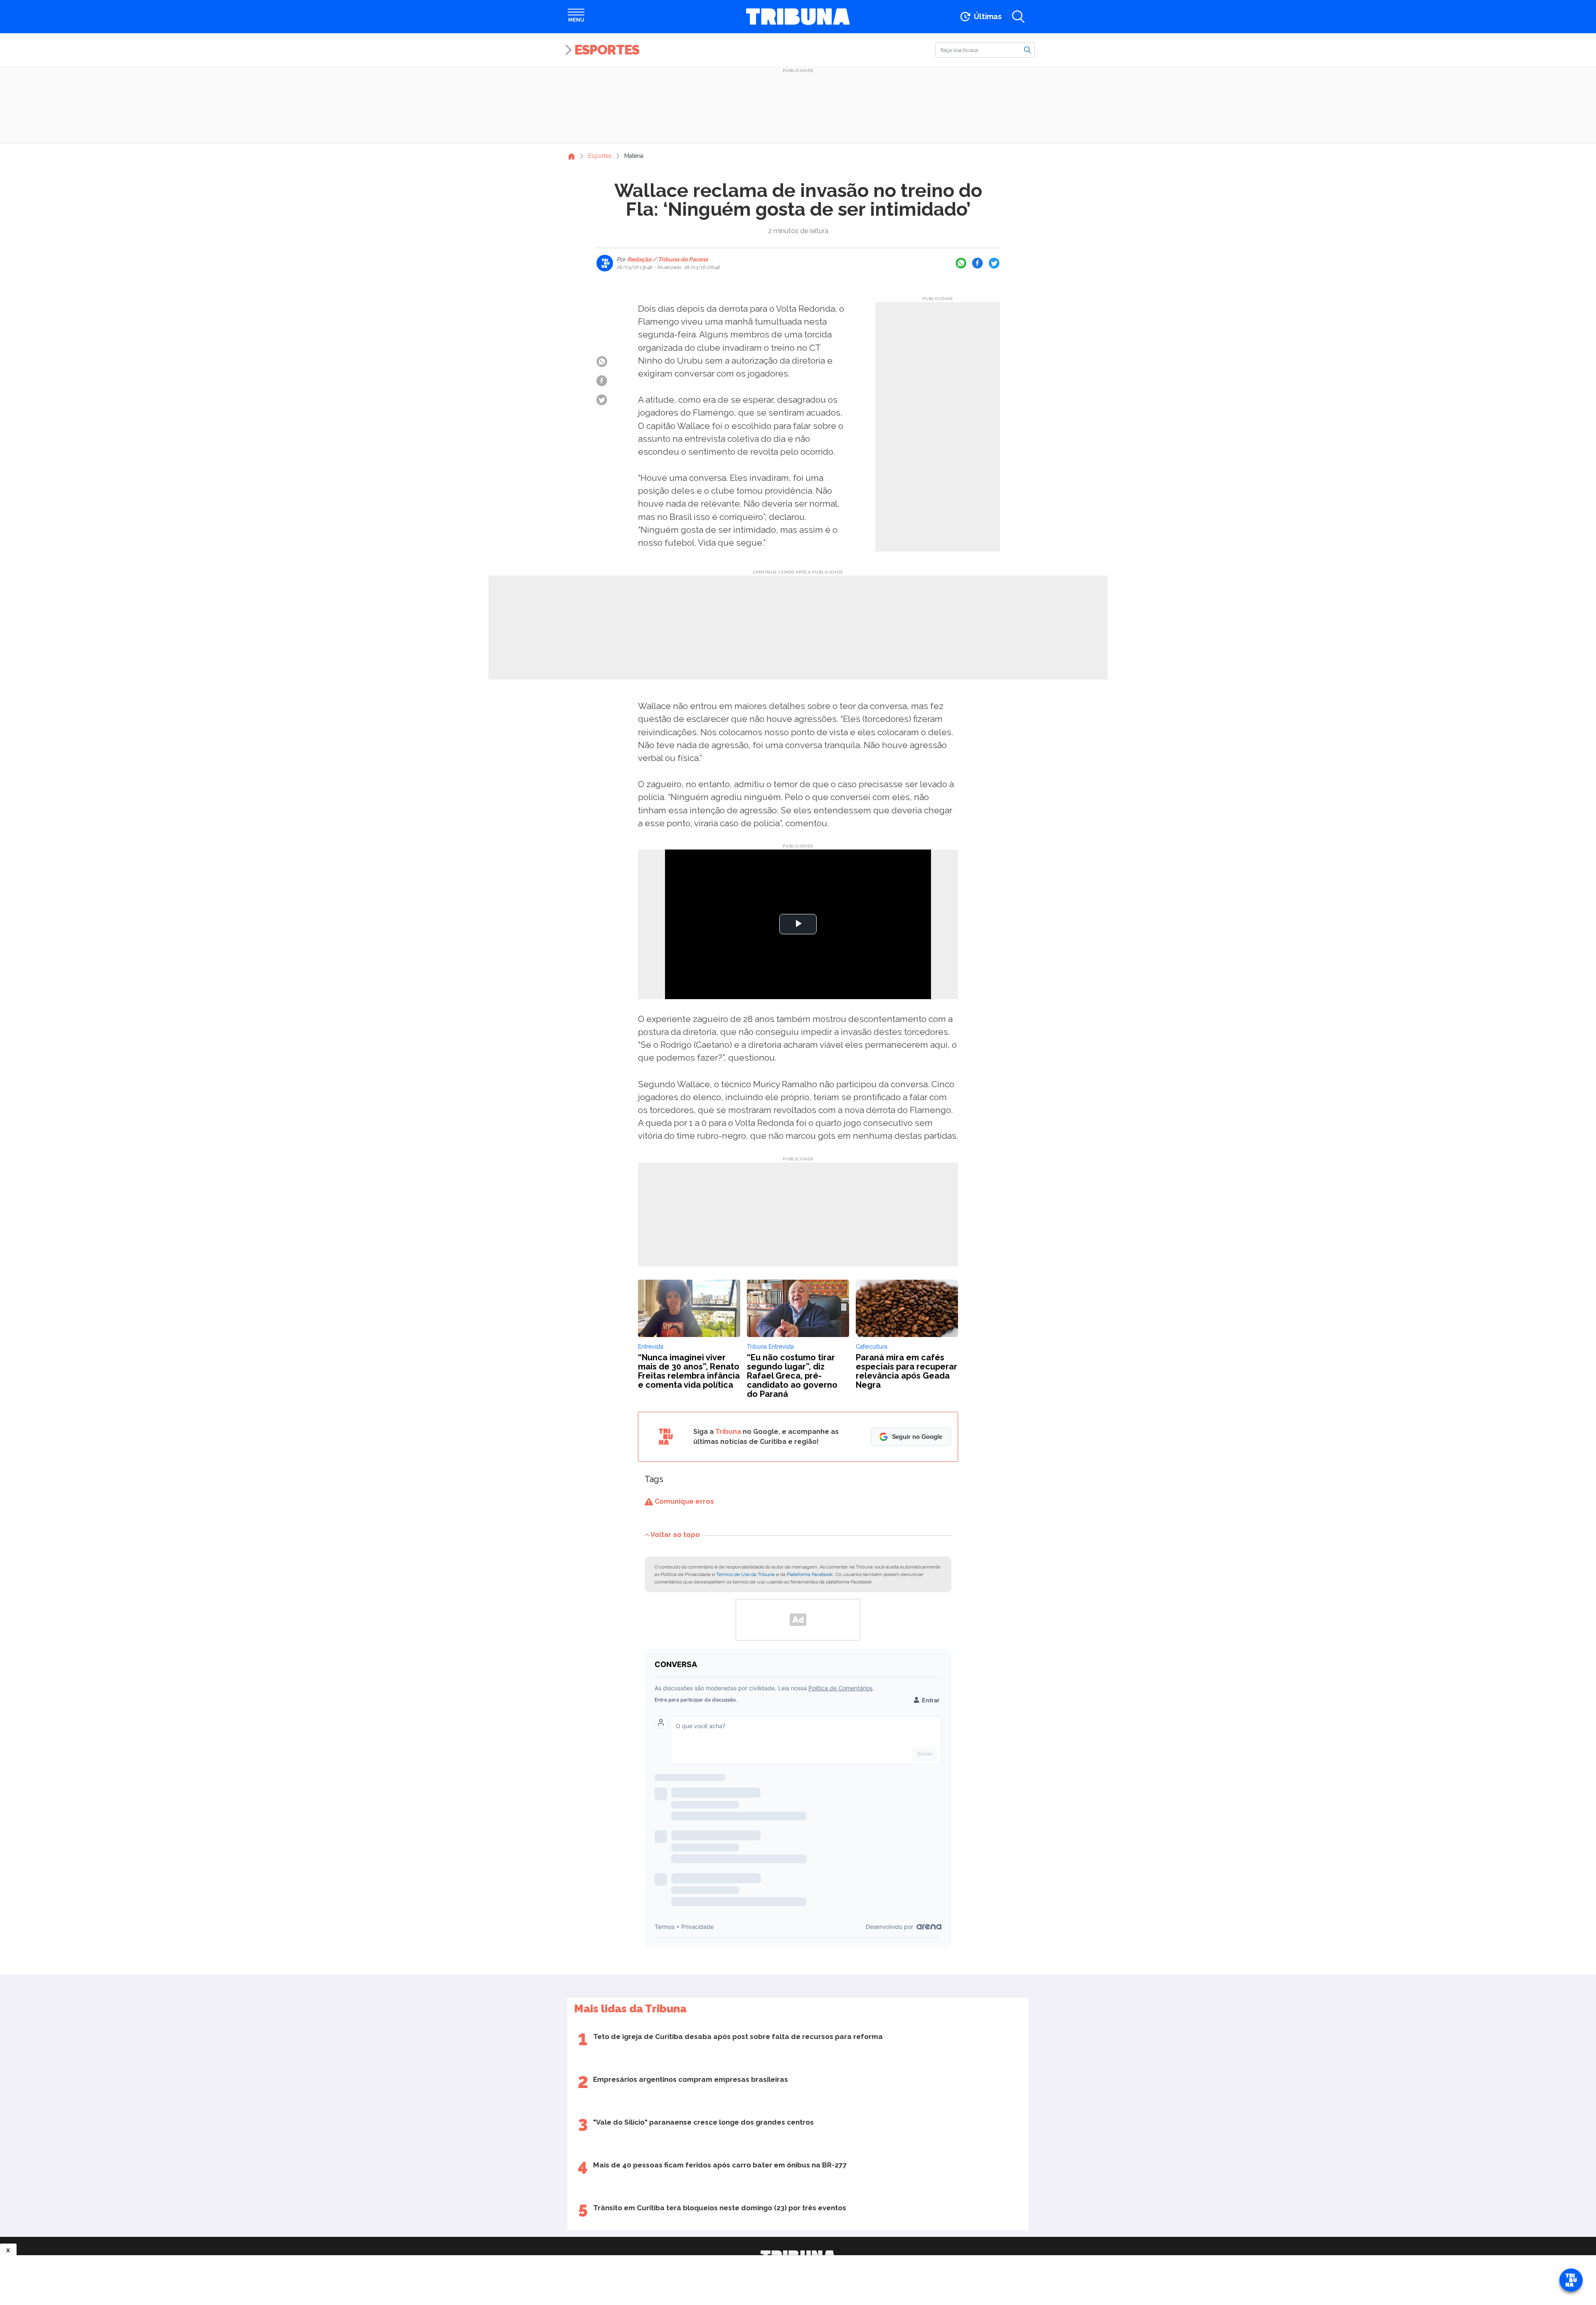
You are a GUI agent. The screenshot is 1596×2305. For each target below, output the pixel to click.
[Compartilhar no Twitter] (994, 263)
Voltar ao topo (675, 1535)
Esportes (607, 50)
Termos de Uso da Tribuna (745, 1574)
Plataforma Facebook (810, 1574)
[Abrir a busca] (1018, 17)
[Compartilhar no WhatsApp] (961, 263)
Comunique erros (683, 1501)
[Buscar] (1027, 49)
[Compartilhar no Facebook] (978, 263)
